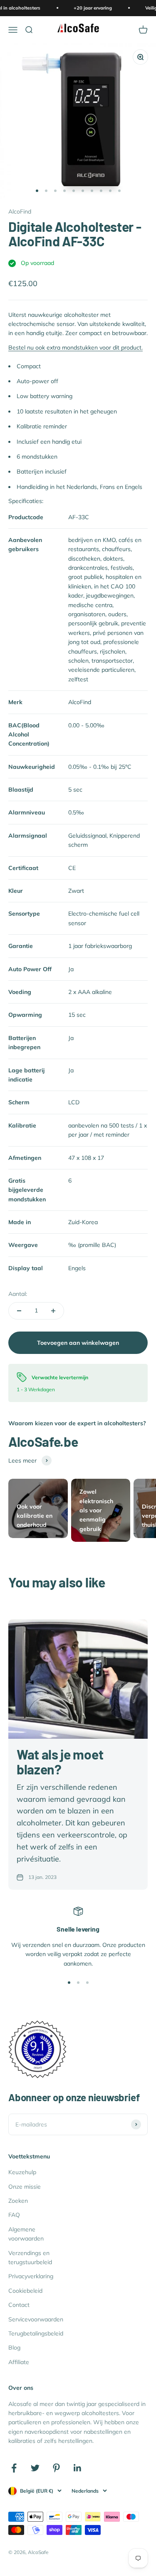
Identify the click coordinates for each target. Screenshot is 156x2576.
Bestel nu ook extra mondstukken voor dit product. (76, 348)
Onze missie (25, 2187)
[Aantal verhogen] (53, 1311)
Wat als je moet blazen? (60, 1761)
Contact (19, 2305)
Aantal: (18, 1294)
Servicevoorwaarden (36, 2319)
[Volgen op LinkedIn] (78, 2468)
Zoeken (18, 2201)
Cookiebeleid (25, 2291)
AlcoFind (20, 211)
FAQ (14, 2215)
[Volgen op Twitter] (35, 2468)
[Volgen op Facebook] (14, 2468)
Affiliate (19, 2362)
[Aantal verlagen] (19, 1311)
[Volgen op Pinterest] (56, 2468)
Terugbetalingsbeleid (36, 2333)
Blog (14, 2348)
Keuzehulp (22, 2172)
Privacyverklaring (31, 2276)
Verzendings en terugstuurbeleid (30, 2258)
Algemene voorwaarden (26, 2234)
